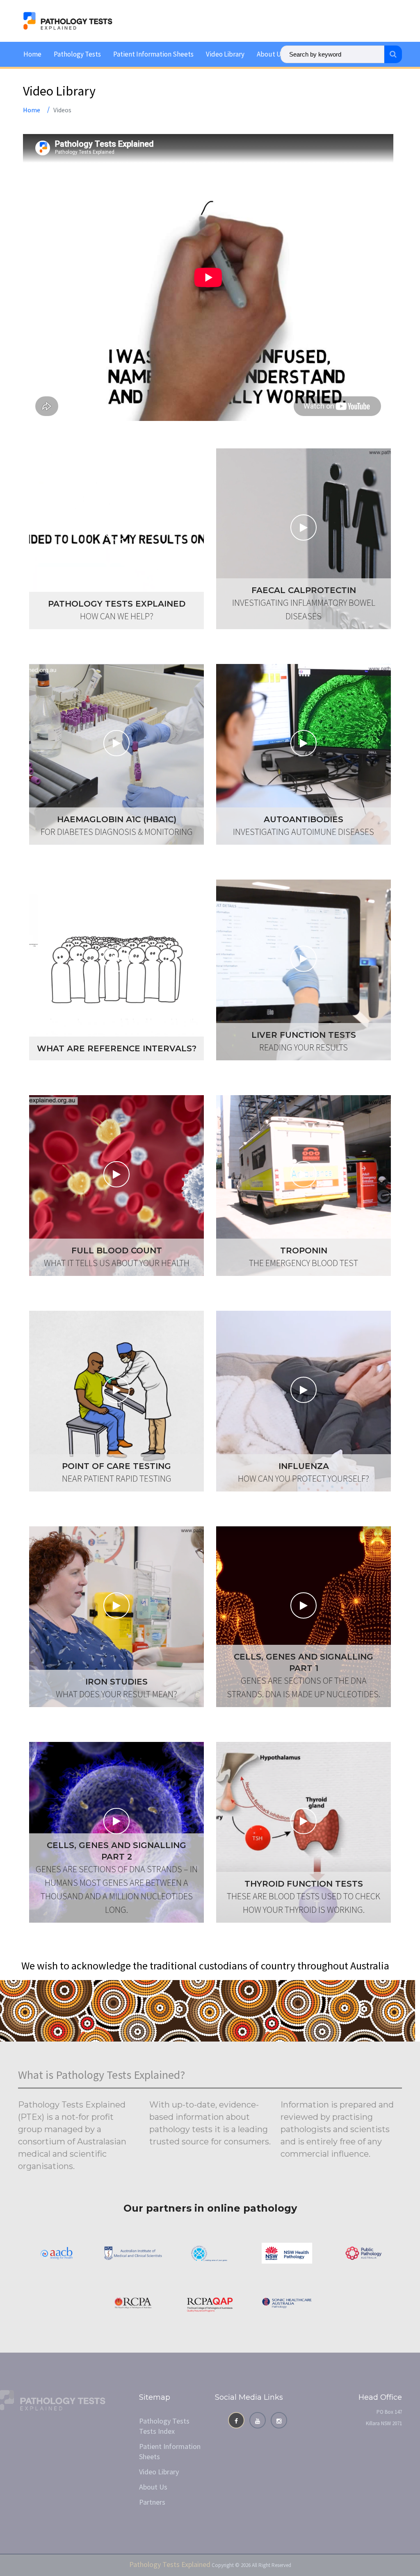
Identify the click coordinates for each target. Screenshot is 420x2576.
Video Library (225, 54)
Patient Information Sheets (153, 54)
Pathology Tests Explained (170, 2564)
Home (32, 54)
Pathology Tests (77, 54)
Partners (152, 2502)
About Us (270, 54)
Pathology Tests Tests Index (164, 2426)
